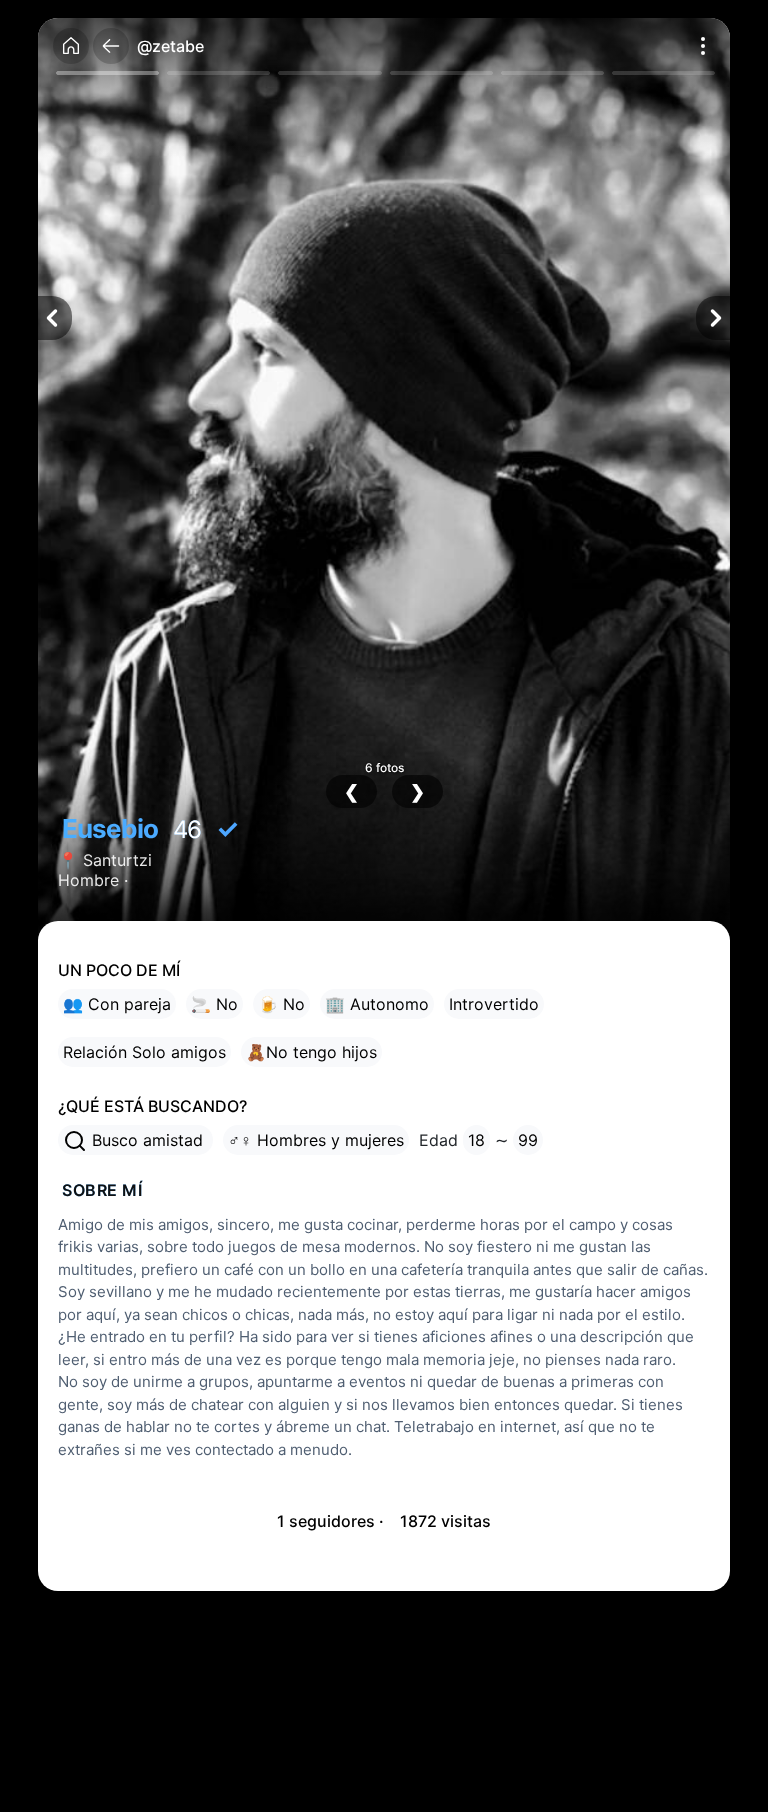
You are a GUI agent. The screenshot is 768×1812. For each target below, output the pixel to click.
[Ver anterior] (55, 318)
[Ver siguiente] (713, 318)
